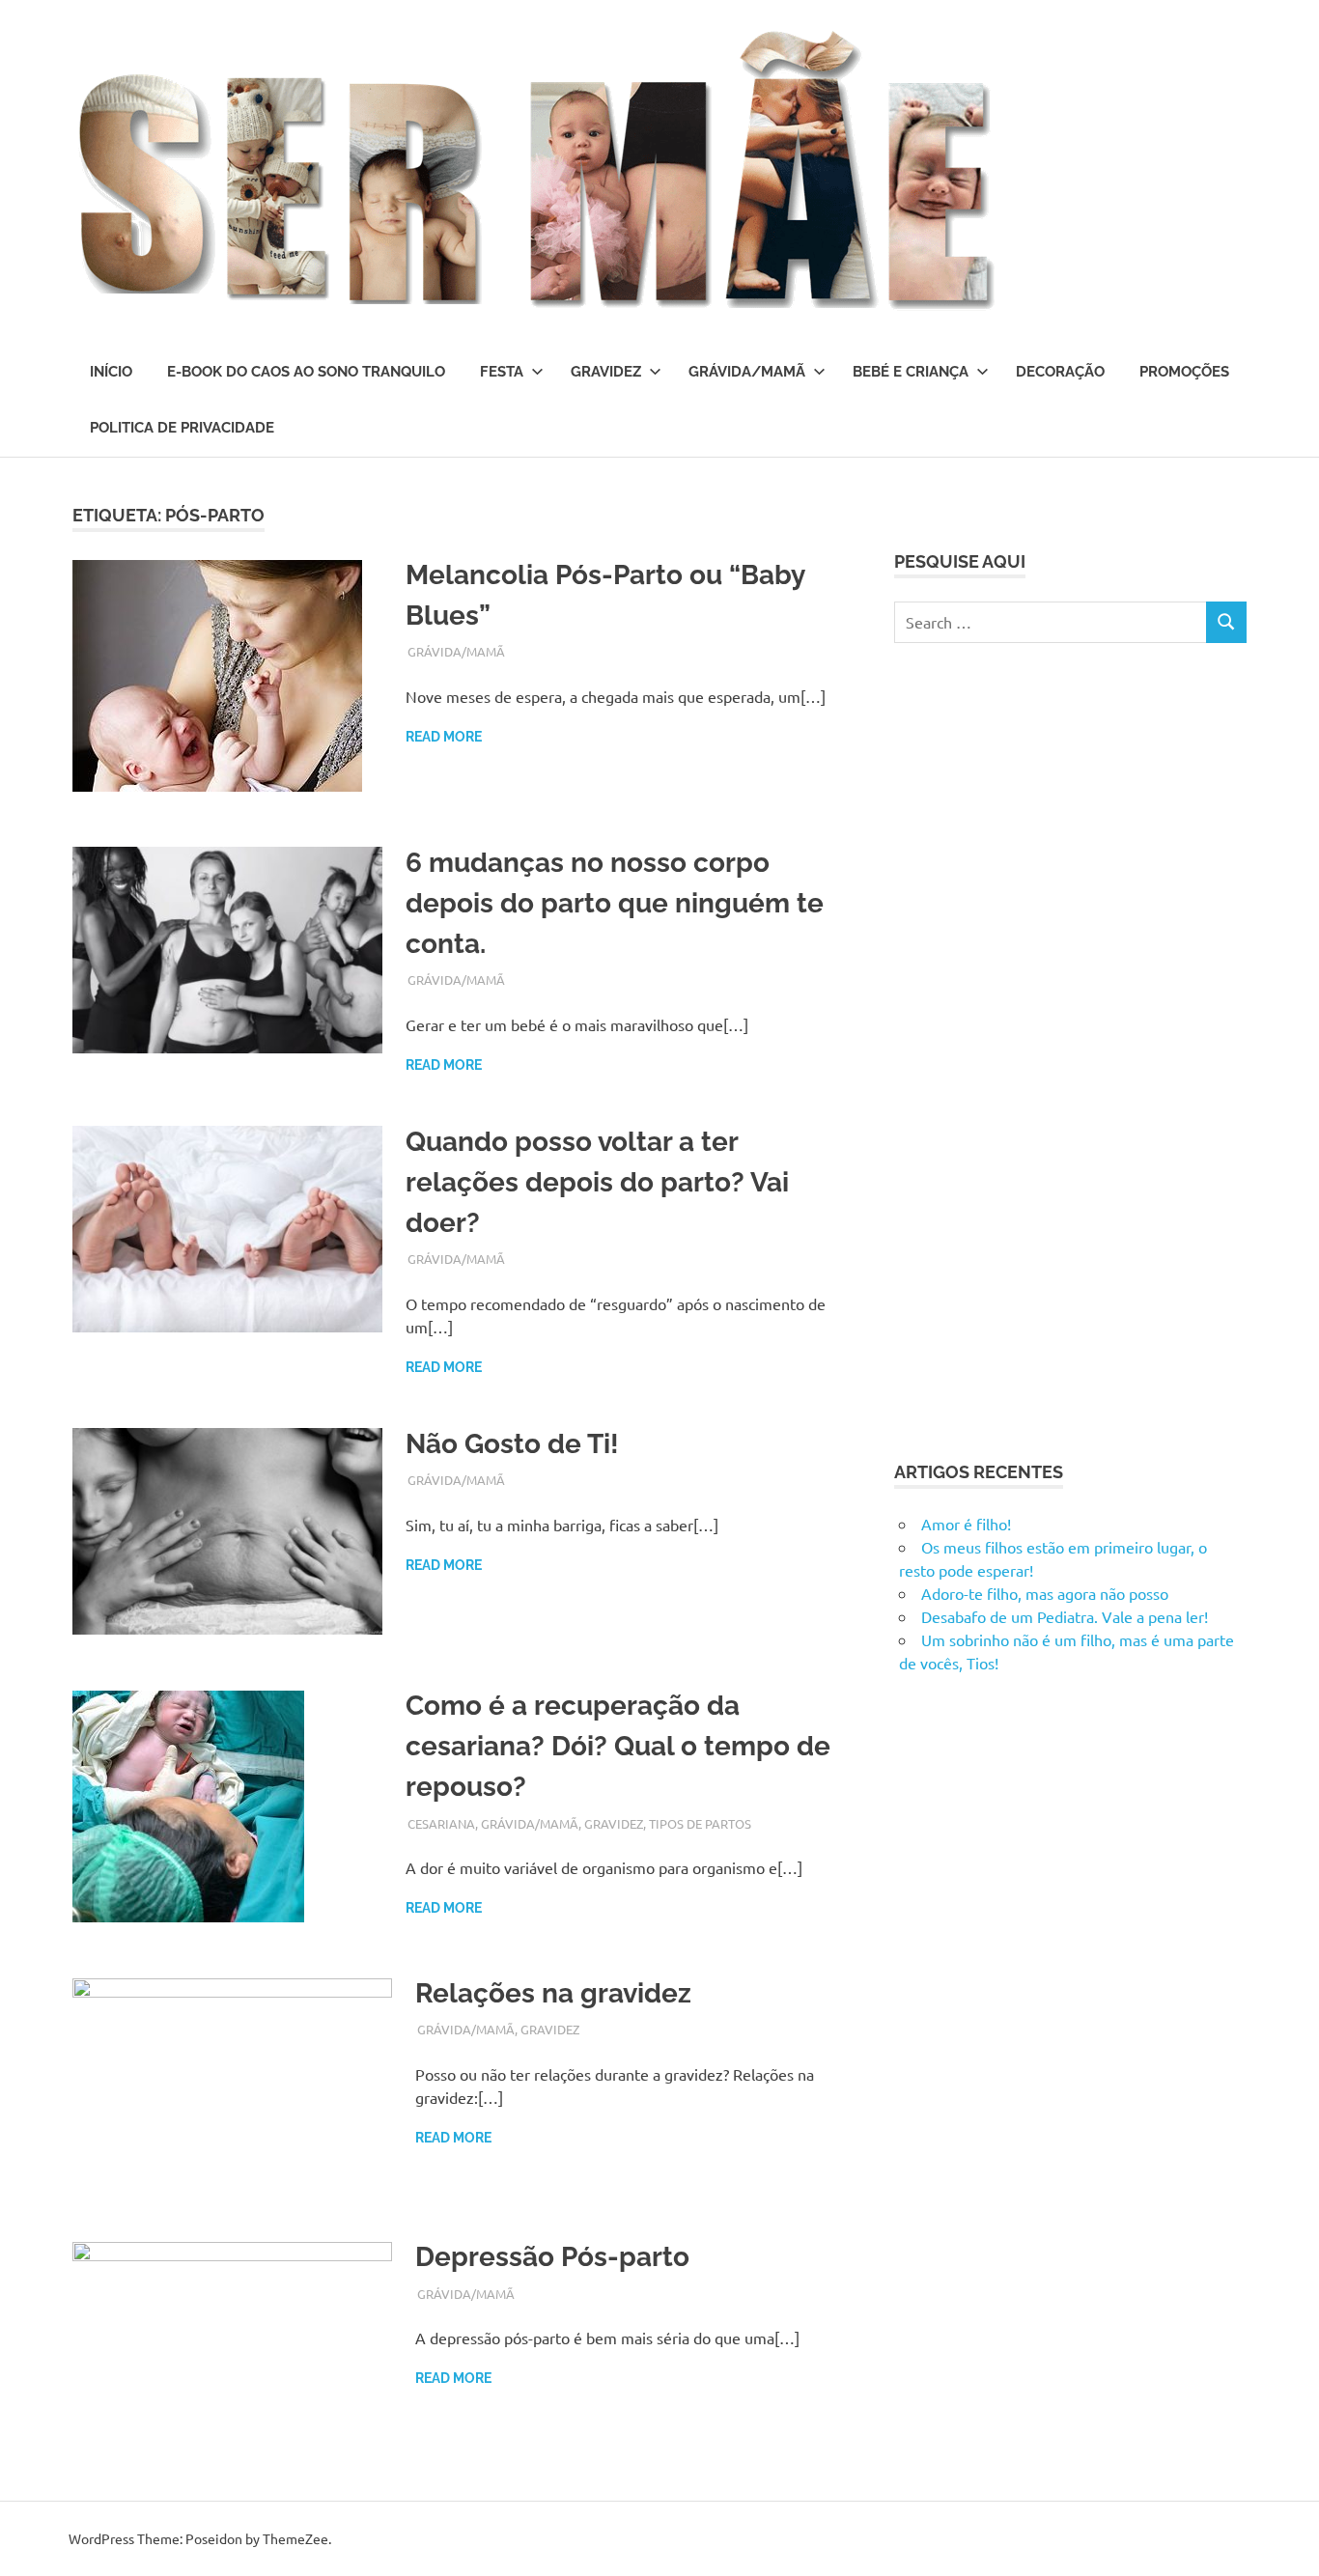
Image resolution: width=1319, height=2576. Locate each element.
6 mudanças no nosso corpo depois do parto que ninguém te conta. (615, 903)
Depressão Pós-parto (552, 2257)
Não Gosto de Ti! (512, 1444)
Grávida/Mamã (747, 372)
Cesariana (441, 1823)
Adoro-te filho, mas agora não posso (1045, 1593)
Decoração (1060, 372)
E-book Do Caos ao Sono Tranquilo (306, 372)
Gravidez (606, 372)
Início (111, 372)
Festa (502, 372)
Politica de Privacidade (182, 428)
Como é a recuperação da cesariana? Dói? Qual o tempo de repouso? (618, 1746)
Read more (444, 737)
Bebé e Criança (911, 372)
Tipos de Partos (700, 1823)
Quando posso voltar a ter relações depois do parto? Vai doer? (597, 1182)
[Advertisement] (1039, 1049)
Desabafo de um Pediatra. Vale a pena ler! (1065, 1616)
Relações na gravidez (553, 1993)
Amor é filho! (966, 1524)
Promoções (1184, 372)
